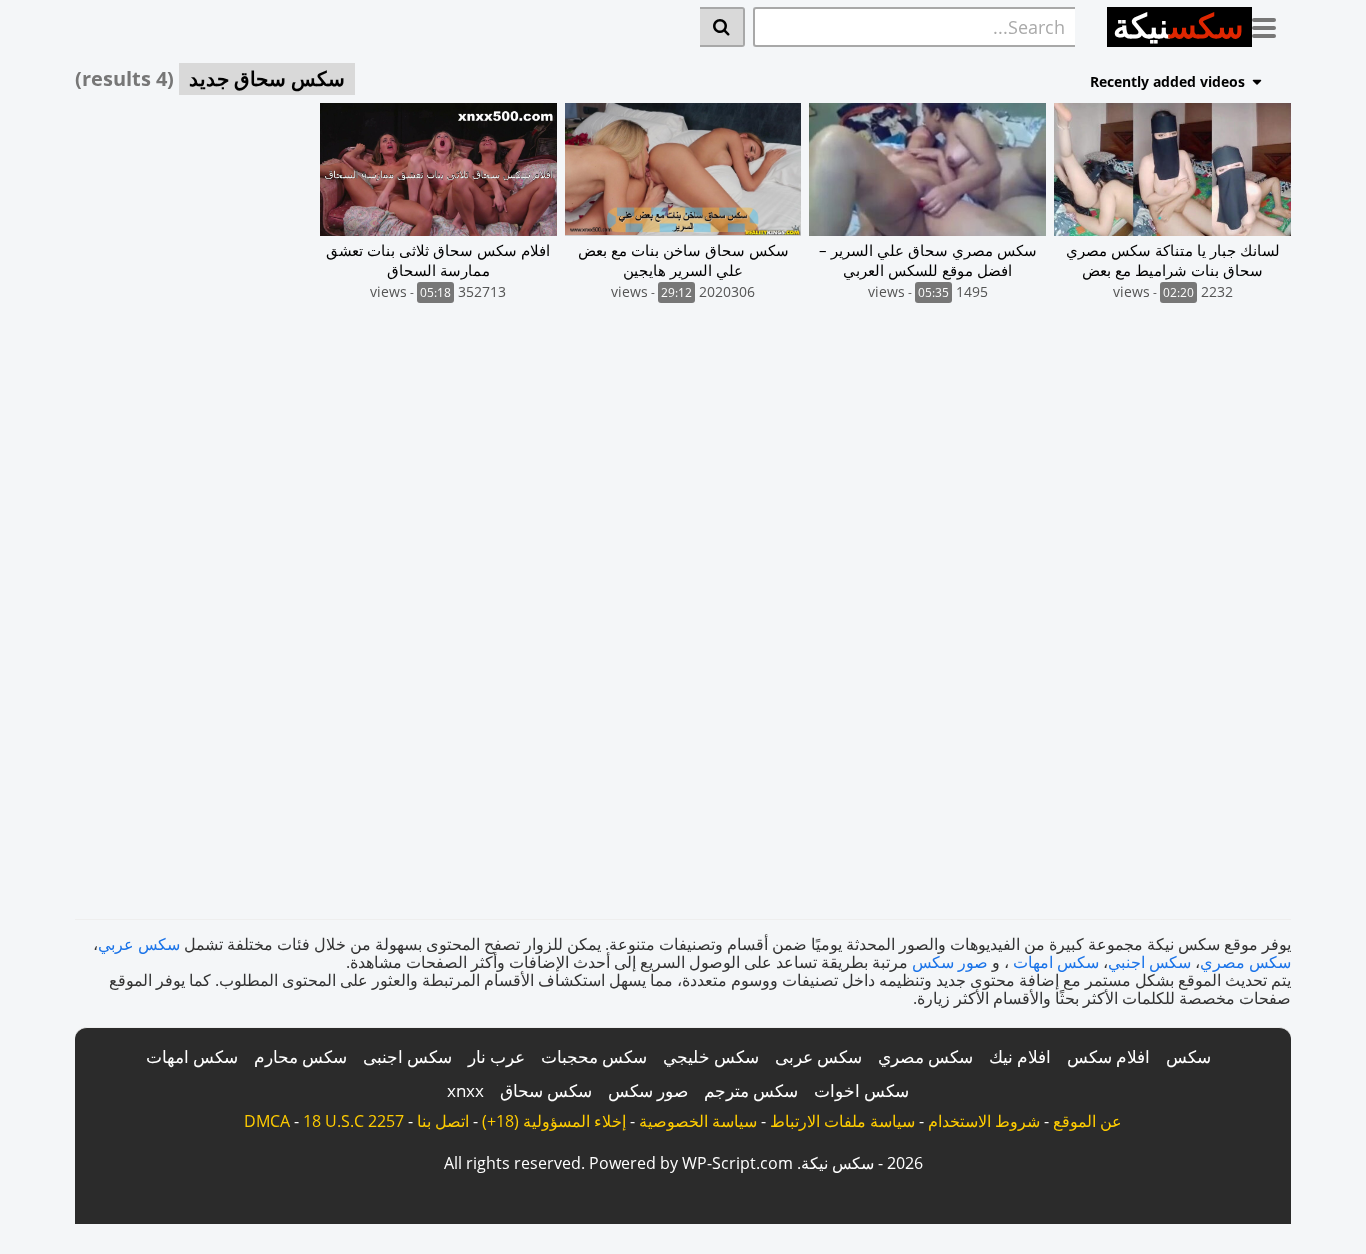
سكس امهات (1056, 962)
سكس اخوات (861, 1090)
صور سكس (950, 962)
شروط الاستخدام (984, 1121)
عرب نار (496, 1056)
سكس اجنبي (1149, 962)
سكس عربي (139, 944)
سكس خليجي (711, 1056)
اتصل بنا (443, 1121)
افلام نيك (1020, 1056)
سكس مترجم (751, 1090)
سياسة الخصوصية (698, 1121)
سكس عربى (818, 1056)
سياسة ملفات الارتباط (842, 1121)
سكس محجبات (594, 1056)
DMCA (267, 1121)
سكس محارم (300, 1056)
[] (722, 27)
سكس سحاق (546, 1090)
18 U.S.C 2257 (353, 1121)
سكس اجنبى (407, 1056)
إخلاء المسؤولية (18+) (554, 1121)
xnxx (465, 1090)
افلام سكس (1108, 1056)
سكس (1188, 1056)
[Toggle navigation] (1271, 24)
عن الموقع (1087, 1121)
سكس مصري (1245, 962)
